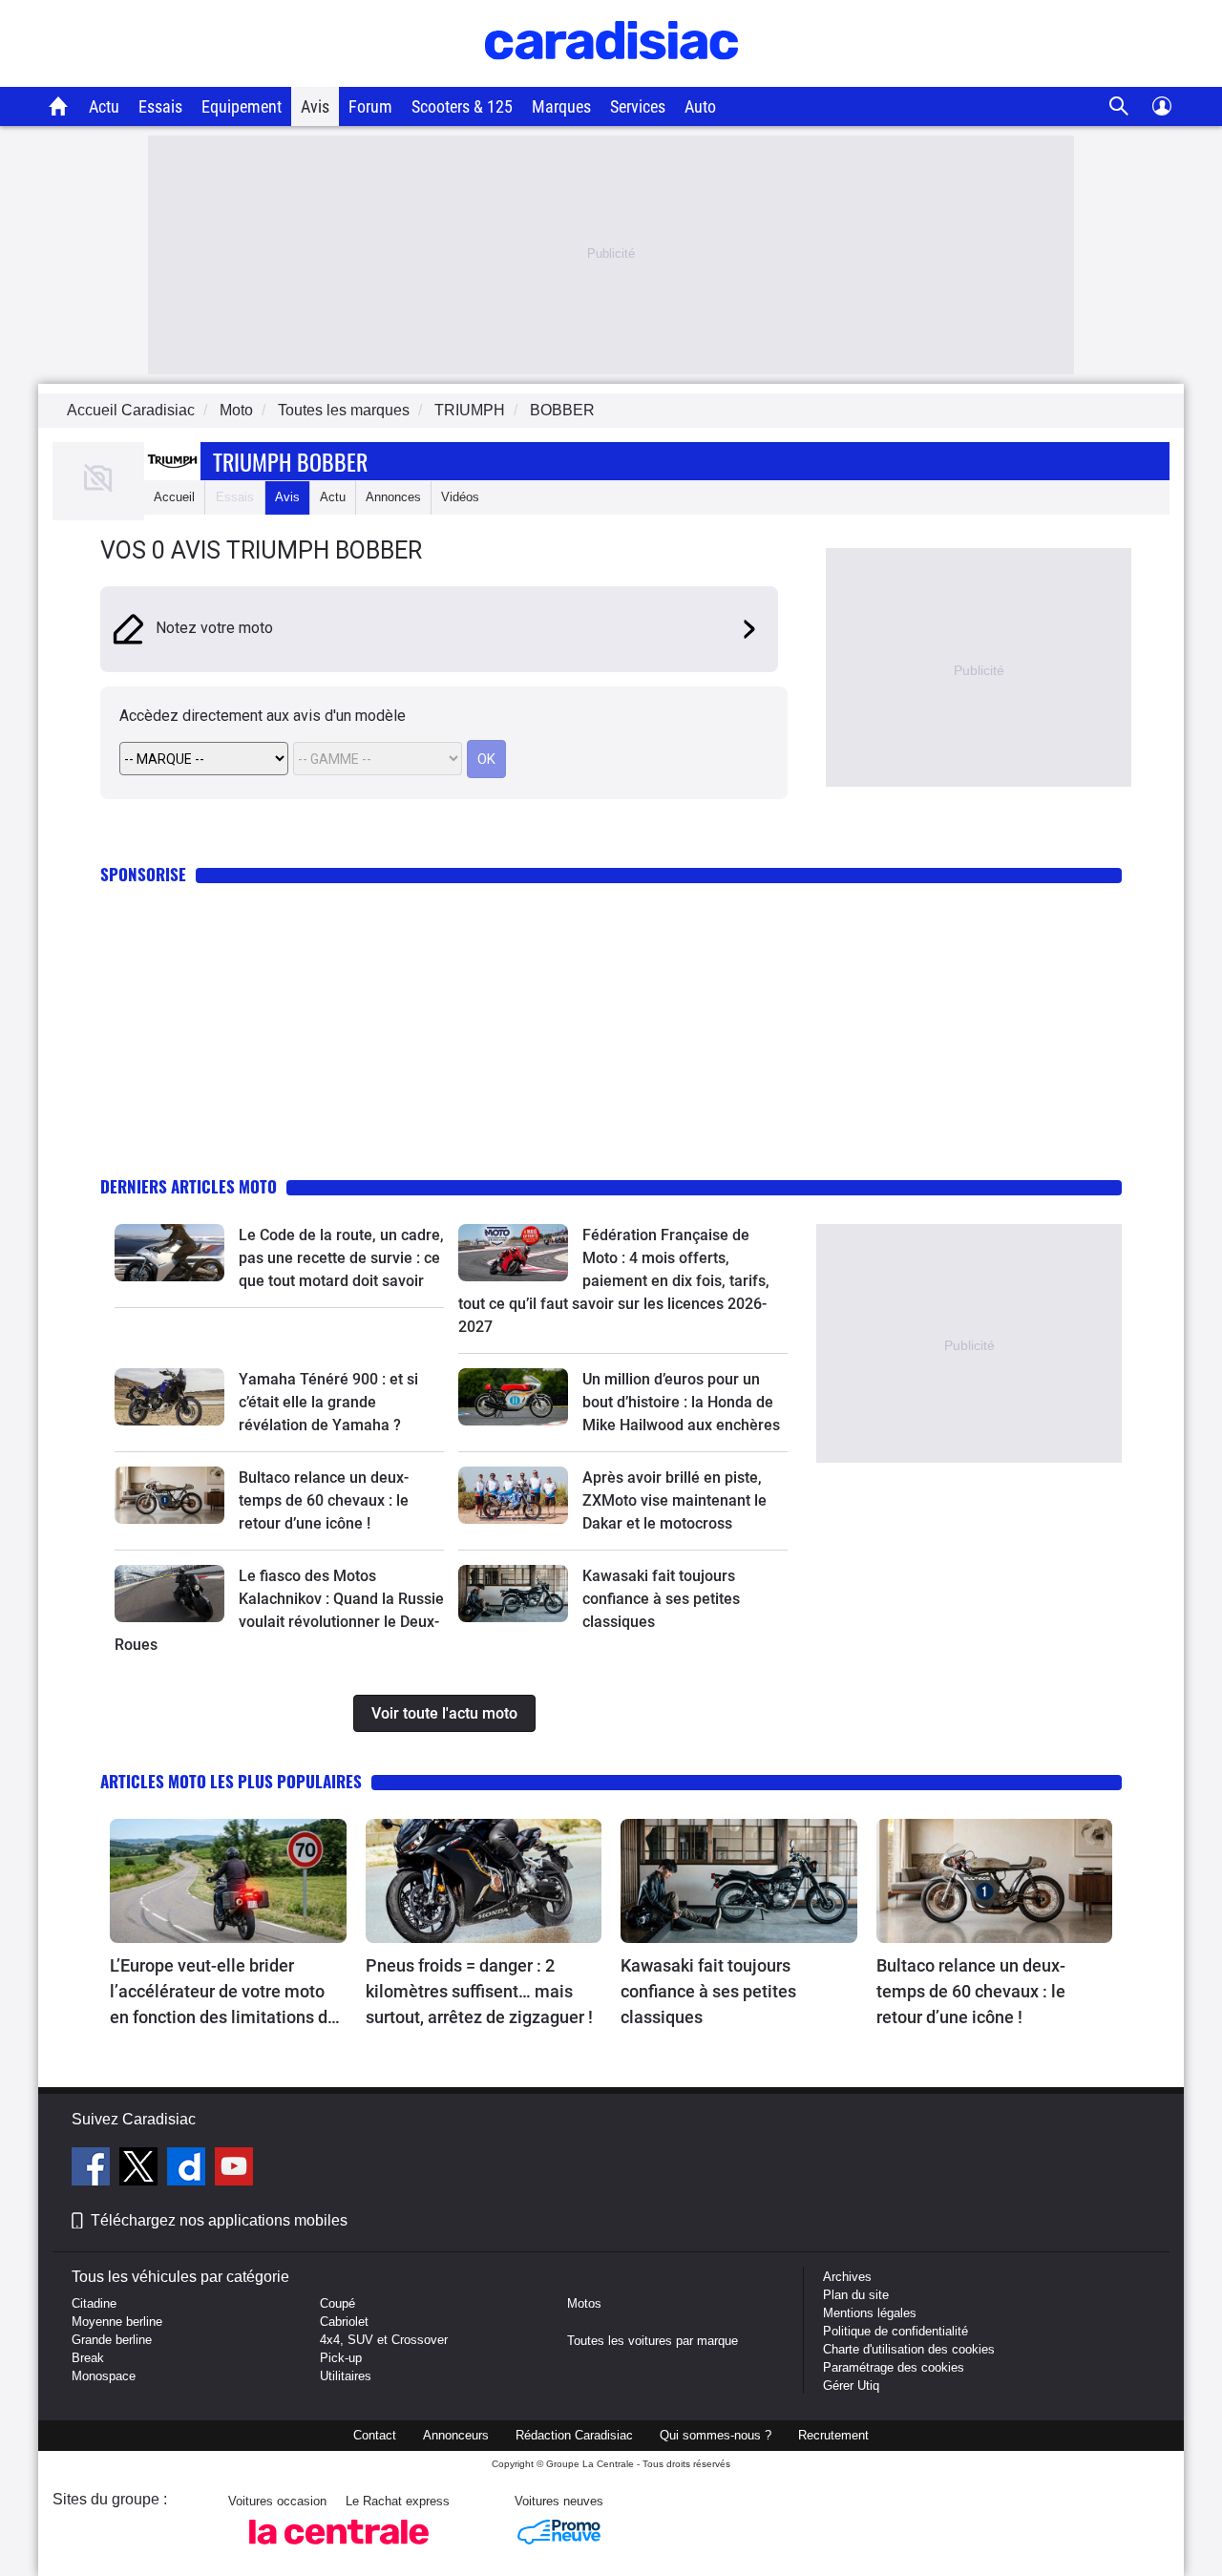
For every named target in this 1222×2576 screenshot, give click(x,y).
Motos (584, 2303)
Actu (104, 106)
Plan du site (856, 2295)
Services (638, 106)
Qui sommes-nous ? (716, 2435)
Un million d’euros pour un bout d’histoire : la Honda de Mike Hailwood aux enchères (681, 1402)
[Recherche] (1119, 106)
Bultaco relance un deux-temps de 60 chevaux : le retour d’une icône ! (324, 1500)
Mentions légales (870, 2313)
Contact (375, 2435)
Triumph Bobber (290, 461)
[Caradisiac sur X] (141, 2169)
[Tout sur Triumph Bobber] (98, 503)
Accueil (174, 497)
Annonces (393, 497)
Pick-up (341, 2358)
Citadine (94, 2303)
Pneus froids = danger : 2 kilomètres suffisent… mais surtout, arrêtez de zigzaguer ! (479, 1991)
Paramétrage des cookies (894, 2367)
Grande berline (112, 2340)
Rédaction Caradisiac (574, 2435)
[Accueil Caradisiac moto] (59, 106)
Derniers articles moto (189, 1186)
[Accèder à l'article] (169, 1253)
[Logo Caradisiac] (611, 77)
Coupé (337, 2303)
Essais (160, 106)
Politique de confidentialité (895, 2331)
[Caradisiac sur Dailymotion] (189, 2169)
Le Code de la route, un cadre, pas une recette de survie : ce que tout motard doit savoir (341, 1258)
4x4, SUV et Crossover (384, 2340)
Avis (315, 106)
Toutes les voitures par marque (653, 2341)
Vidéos (460, 497)
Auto (700, 106)
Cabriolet (344, 2322)
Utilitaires (346, 2376)
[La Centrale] (339, 2550)
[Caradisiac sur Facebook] (93, 2169)
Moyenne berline (117, 2322)
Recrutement (833, 2435)
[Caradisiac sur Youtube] (234, 2169)
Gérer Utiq (851, 2386)
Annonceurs (456, 2435)
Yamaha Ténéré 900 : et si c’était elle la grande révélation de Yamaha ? (328, 1402)
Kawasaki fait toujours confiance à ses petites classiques (661, 1599)
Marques (561, 106)
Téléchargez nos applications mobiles (219, 2220)
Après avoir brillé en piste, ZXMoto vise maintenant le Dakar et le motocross (674, 1500)
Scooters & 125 (462, 106)
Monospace (104, 2376)
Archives (847, 2277)
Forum (370, 106)
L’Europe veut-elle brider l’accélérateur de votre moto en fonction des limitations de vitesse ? (223, 1993)
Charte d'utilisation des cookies (909, 2349)
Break (88, 2358)
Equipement (242, 106)
